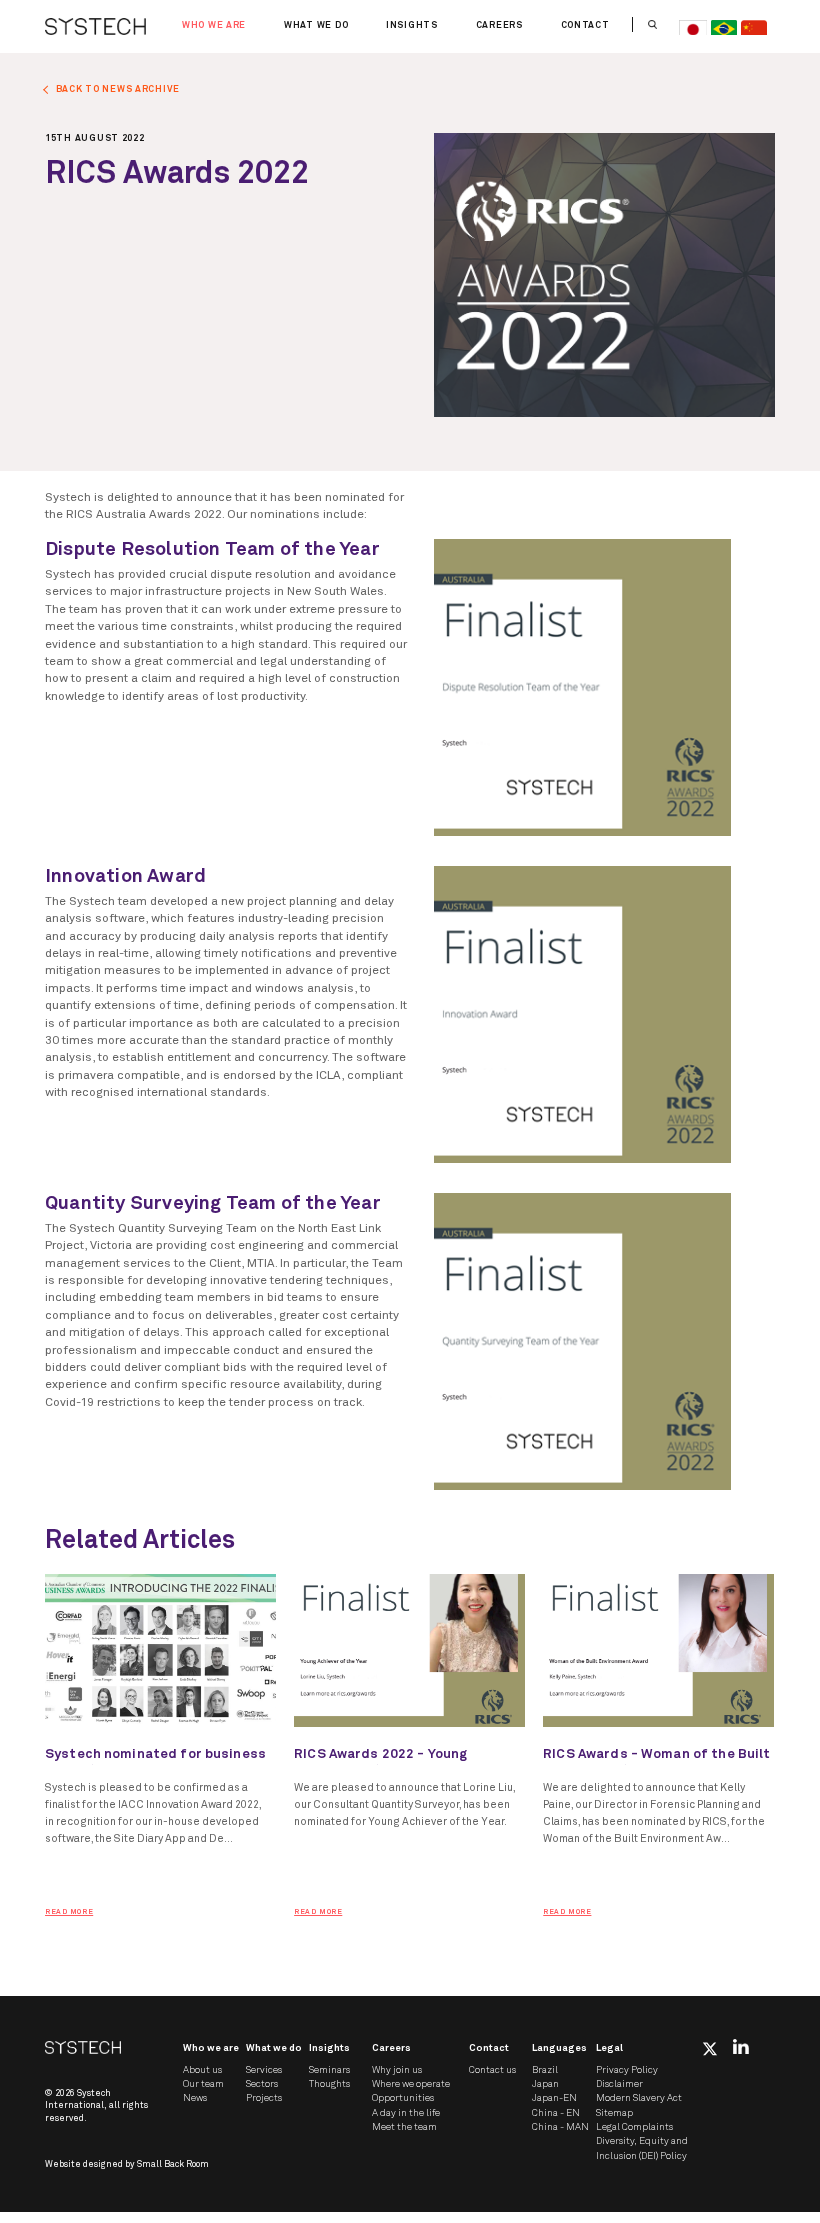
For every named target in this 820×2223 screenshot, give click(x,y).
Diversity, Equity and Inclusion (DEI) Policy (642, 2148)
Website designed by (127, 2164)
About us (202, 2070)
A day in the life (406, 2113)
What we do (316, 25)
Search (652, 24)
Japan (545, 2084)
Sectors (262, 2084)
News (195, 2098)
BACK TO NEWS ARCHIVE (118, 89)
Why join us (397, 2070)
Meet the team (404, 2127)
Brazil (545, 2070)
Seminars (329, 2070)
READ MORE (69, 1912)
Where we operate (411, 2084)
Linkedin (741, 2046)
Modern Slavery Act (639, 2098)
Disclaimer (619, 2084)
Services (264, 2070)
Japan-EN (554, 2098)
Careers (499, 25)
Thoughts (329, 2084)
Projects (264, 2098)
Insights (412, 25)
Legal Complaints (634, 2127)
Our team (203, 2084)
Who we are (214, 25)
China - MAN (560, 2127)
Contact (585, 25)
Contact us (492, 2070)
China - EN (556, 2113)
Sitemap (614, 2113)
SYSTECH (95, 26)
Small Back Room (173, 2164)
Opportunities (403, 2098)
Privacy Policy (627, 2070)
